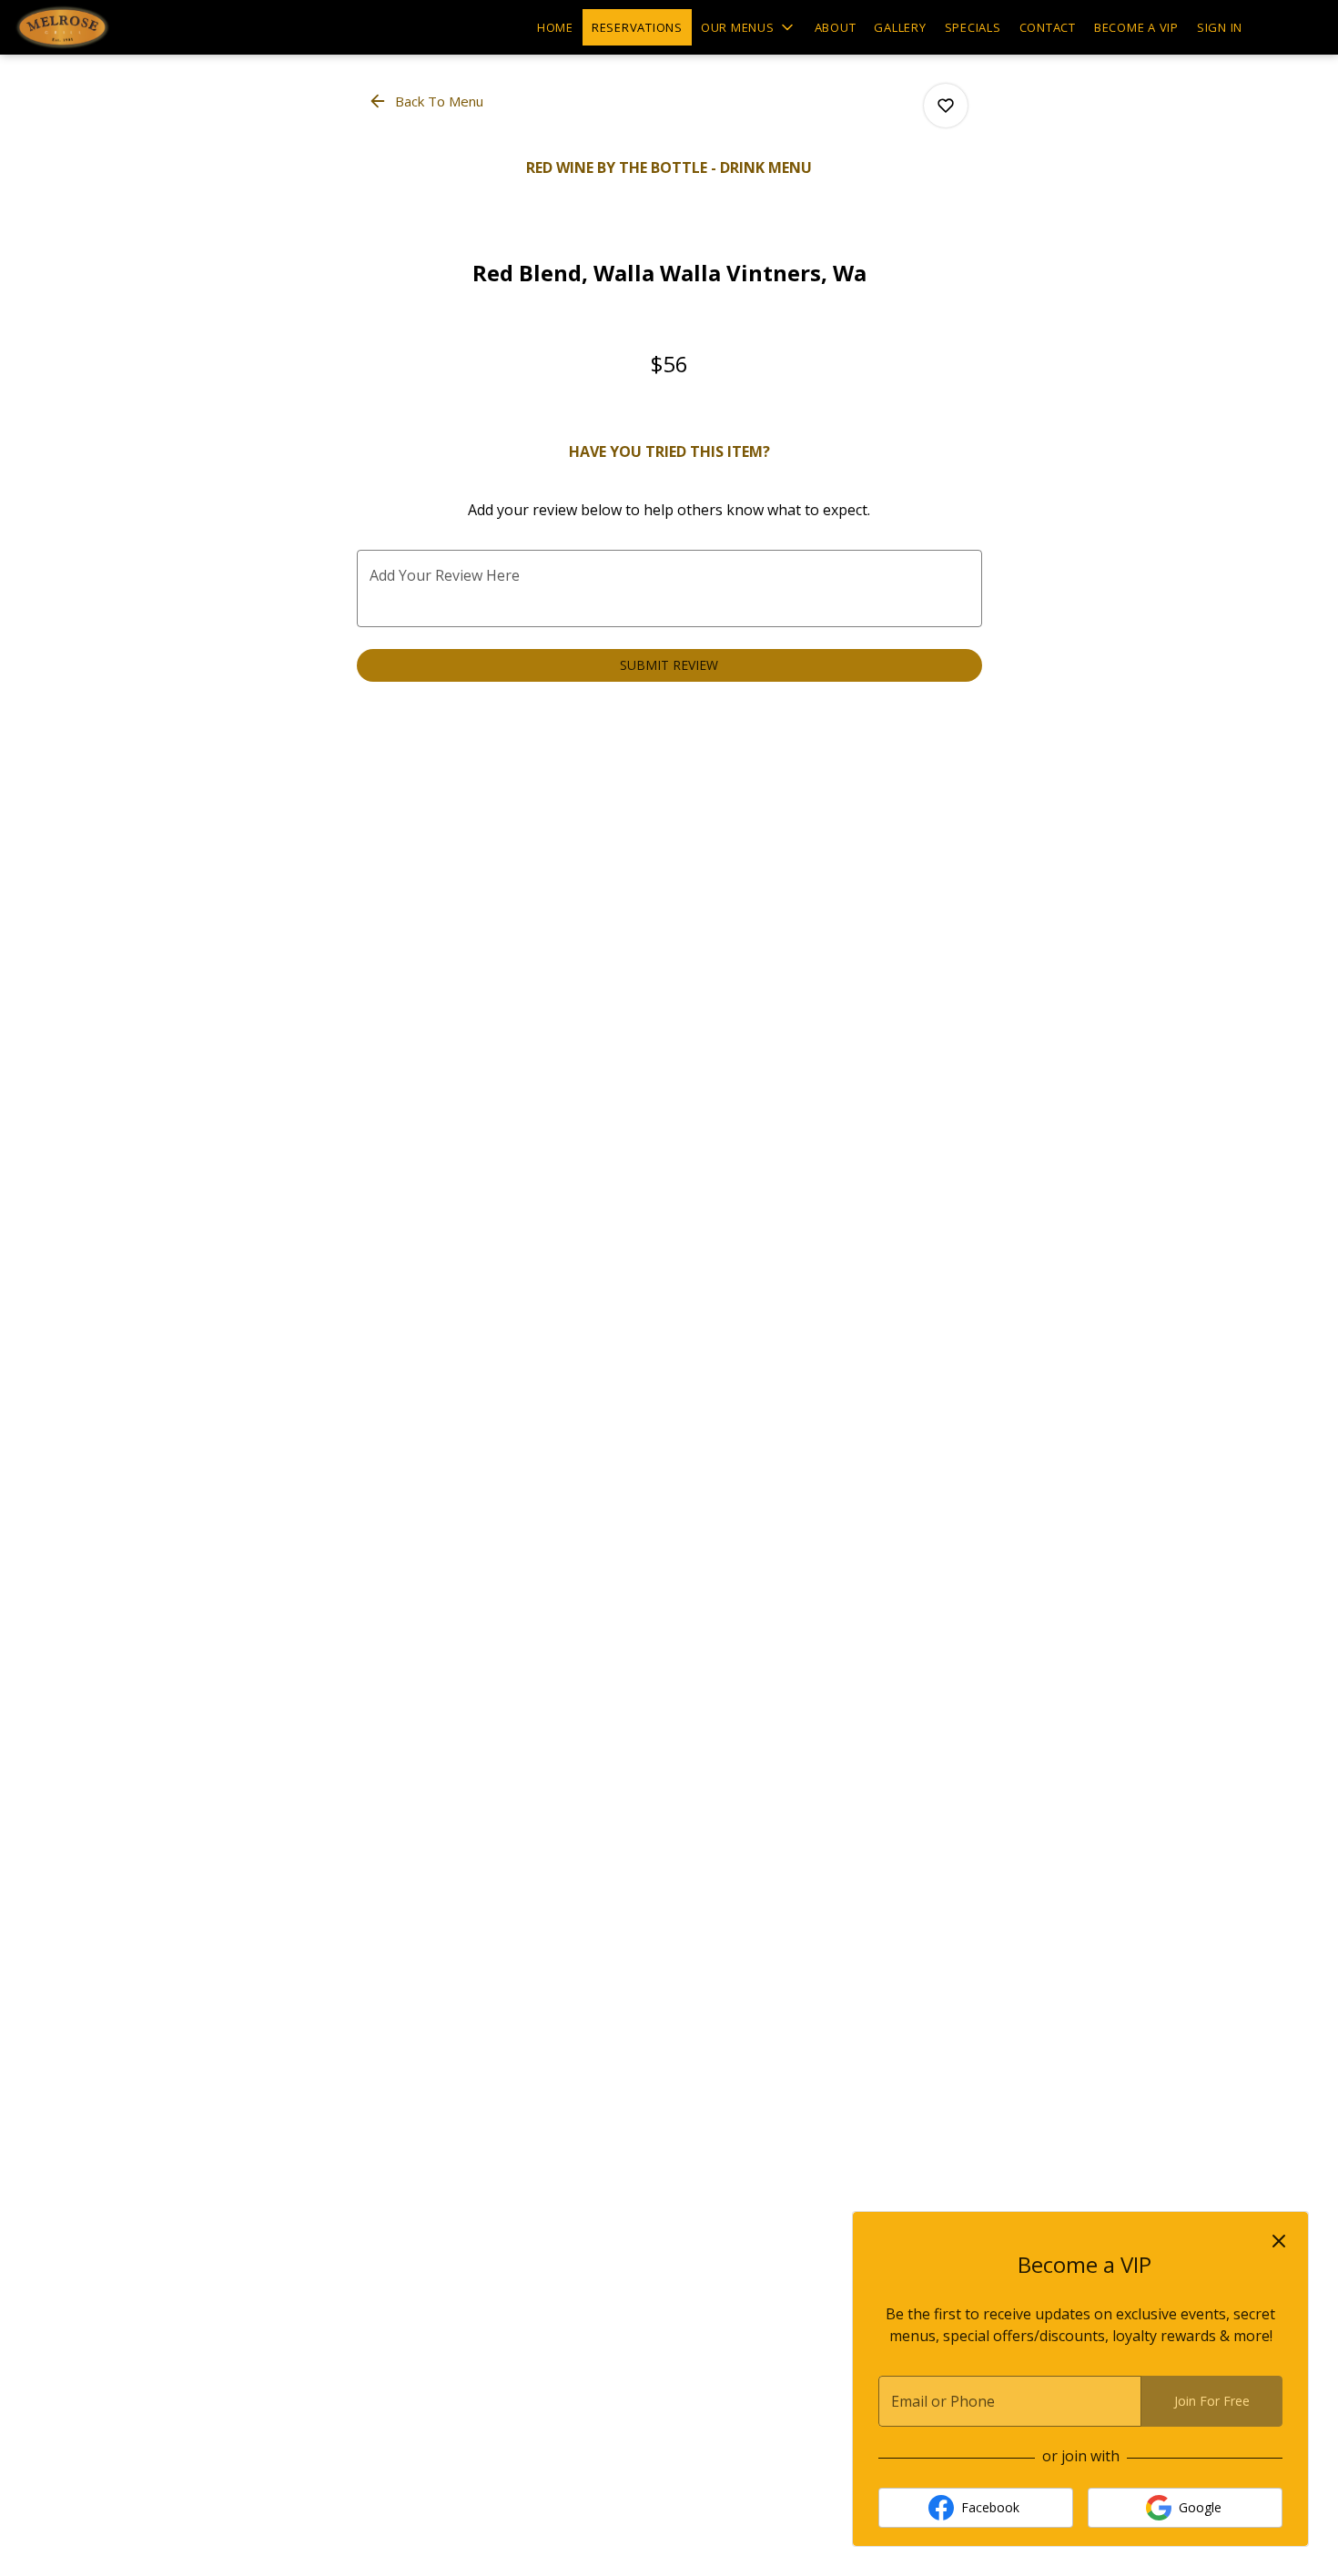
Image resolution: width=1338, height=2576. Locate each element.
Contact (1048, 27)
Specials (973, 27)
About (836, 27)
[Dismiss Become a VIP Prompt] (1279, 2241)
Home (555, 27)
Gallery (900, 27)
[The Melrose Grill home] (96, 27)
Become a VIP (1136, 27)
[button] (749, 27)
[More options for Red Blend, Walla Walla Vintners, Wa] (946, 106)
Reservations (637, 27)
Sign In (1220, 27)
